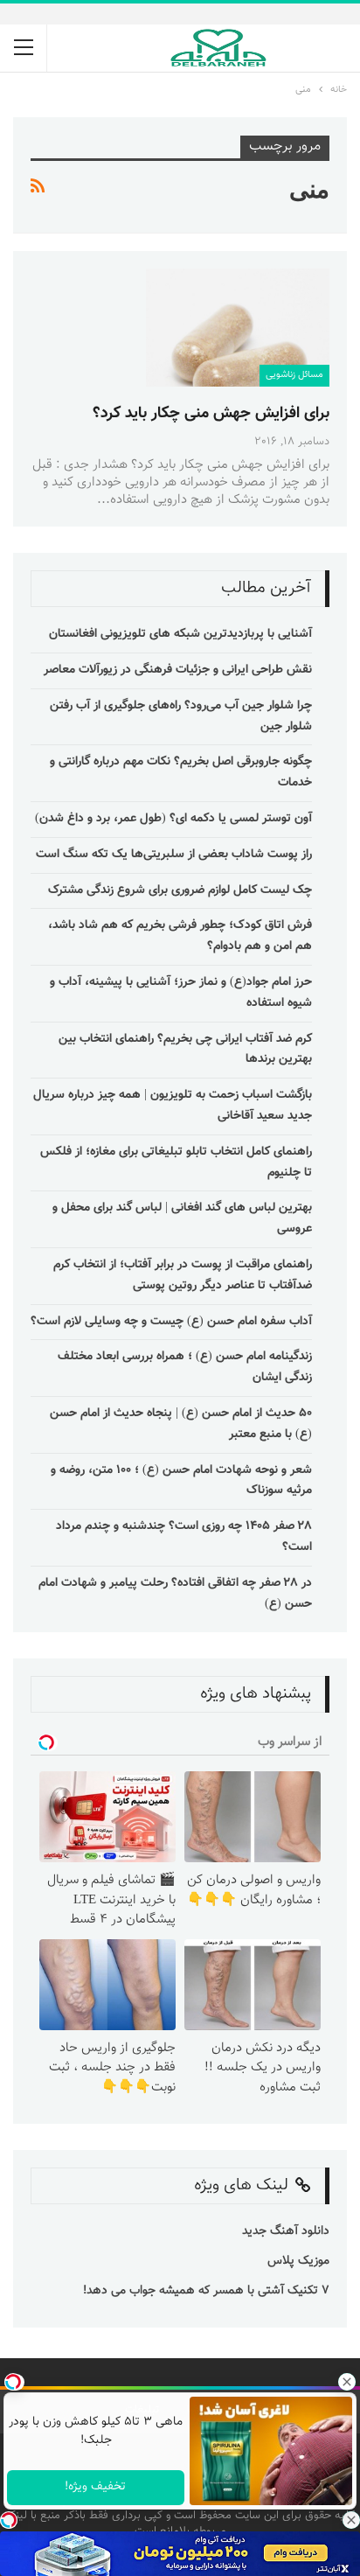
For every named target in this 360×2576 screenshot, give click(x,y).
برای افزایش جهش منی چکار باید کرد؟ (211, 414)
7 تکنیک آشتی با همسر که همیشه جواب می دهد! (204, 2291)
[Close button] (351, 2520)
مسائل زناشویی (294, 375)
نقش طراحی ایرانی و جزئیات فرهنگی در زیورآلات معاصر (178, 670)
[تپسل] (9, 2520)
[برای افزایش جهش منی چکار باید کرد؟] (238, 327)
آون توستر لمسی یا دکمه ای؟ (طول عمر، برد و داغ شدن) (173, 819)
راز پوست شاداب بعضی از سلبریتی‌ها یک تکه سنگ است (174, 855)
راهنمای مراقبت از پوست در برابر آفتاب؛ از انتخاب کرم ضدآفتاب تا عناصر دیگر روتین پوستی (183, 1275)
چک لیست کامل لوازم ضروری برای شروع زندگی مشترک (180, 890)
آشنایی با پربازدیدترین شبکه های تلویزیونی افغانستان (180, 634)
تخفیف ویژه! (96, 2487)
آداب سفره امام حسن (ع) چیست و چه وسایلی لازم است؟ (171, 1322)
